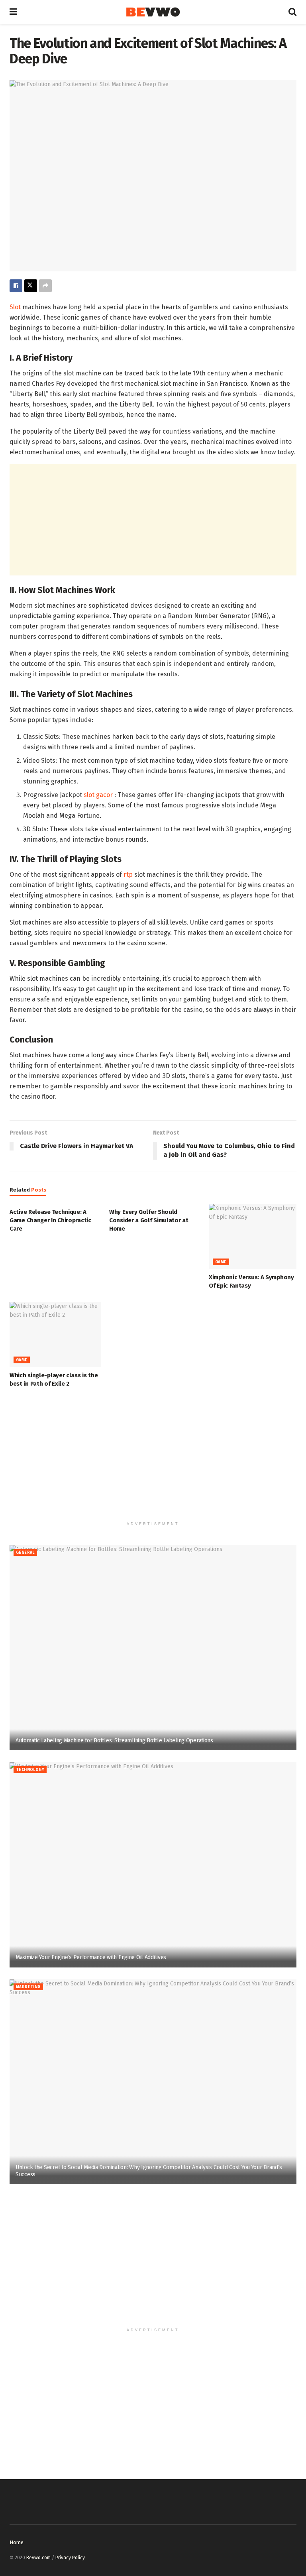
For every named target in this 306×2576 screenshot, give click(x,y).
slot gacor (98, 795)
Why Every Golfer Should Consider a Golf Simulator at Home (149, 1220)
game (221, 1262)
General (25, 1553)
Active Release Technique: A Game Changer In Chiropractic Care (50, 1220)
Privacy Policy (70, 2558)
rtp (128, 875)
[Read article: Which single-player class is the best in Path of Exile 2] (55, 1335)
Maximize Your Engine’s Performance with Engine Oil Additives (91, 1957)
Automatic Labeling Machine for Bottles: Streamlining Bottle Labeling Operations (114, 1741)
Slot (15, 307)
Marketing (28, 1987)
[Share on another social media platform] (45, 286)
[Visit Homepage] (153, 12)
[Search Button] (292, 12)
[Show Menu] (13, 12)
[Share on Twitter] (31, 286)
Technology (30, 1770)
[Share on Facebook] (16, 286)
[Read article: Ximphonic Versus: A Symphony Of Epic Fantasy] (255, 1237)
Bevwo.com (38, 2558)
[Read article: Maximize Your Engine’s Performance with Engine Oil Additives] (153, 1865)
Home (17, 2542)
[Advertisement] (153, 520)
